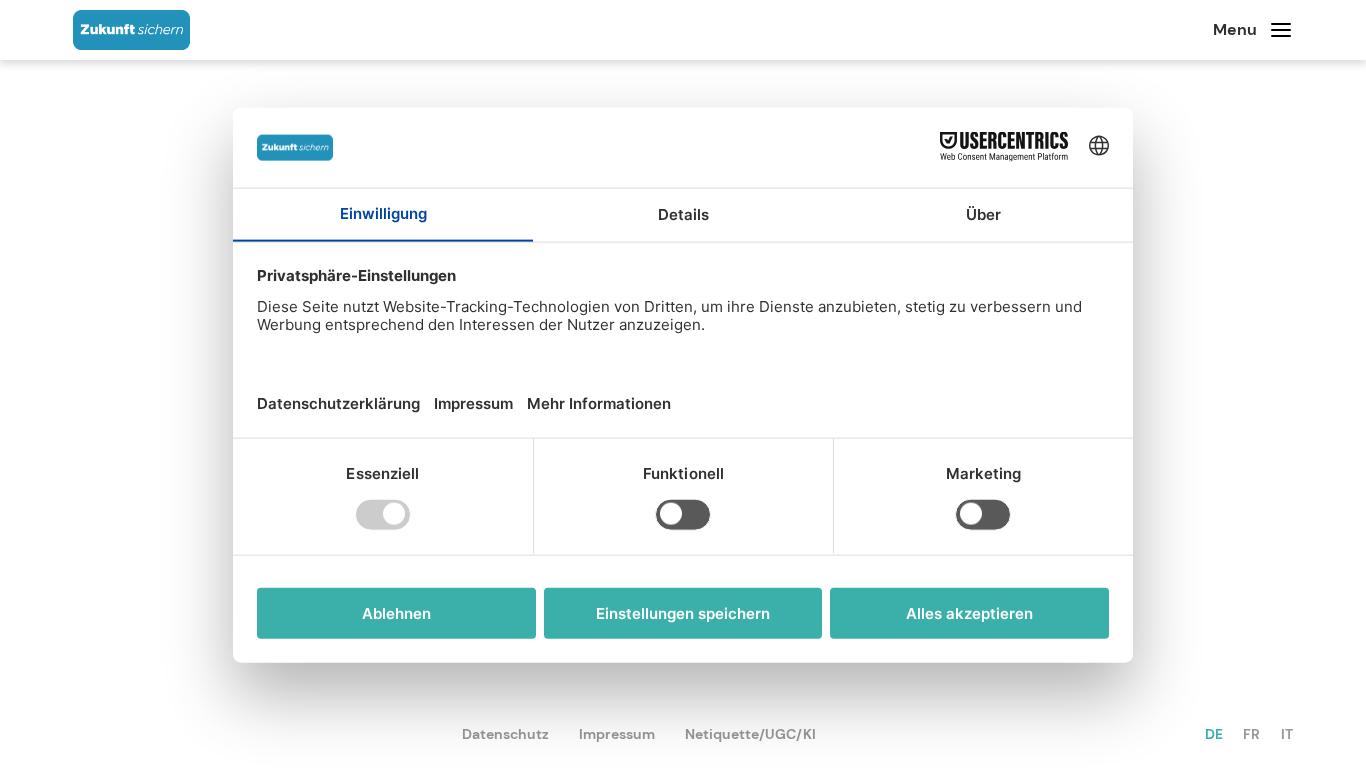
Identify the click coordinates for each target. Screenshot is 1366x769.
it (1287, 734)
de (1214, 734)
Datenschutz (505, 734)
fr (1251, 734)
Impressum (617, 734)
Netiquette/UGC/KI (750, 734)
